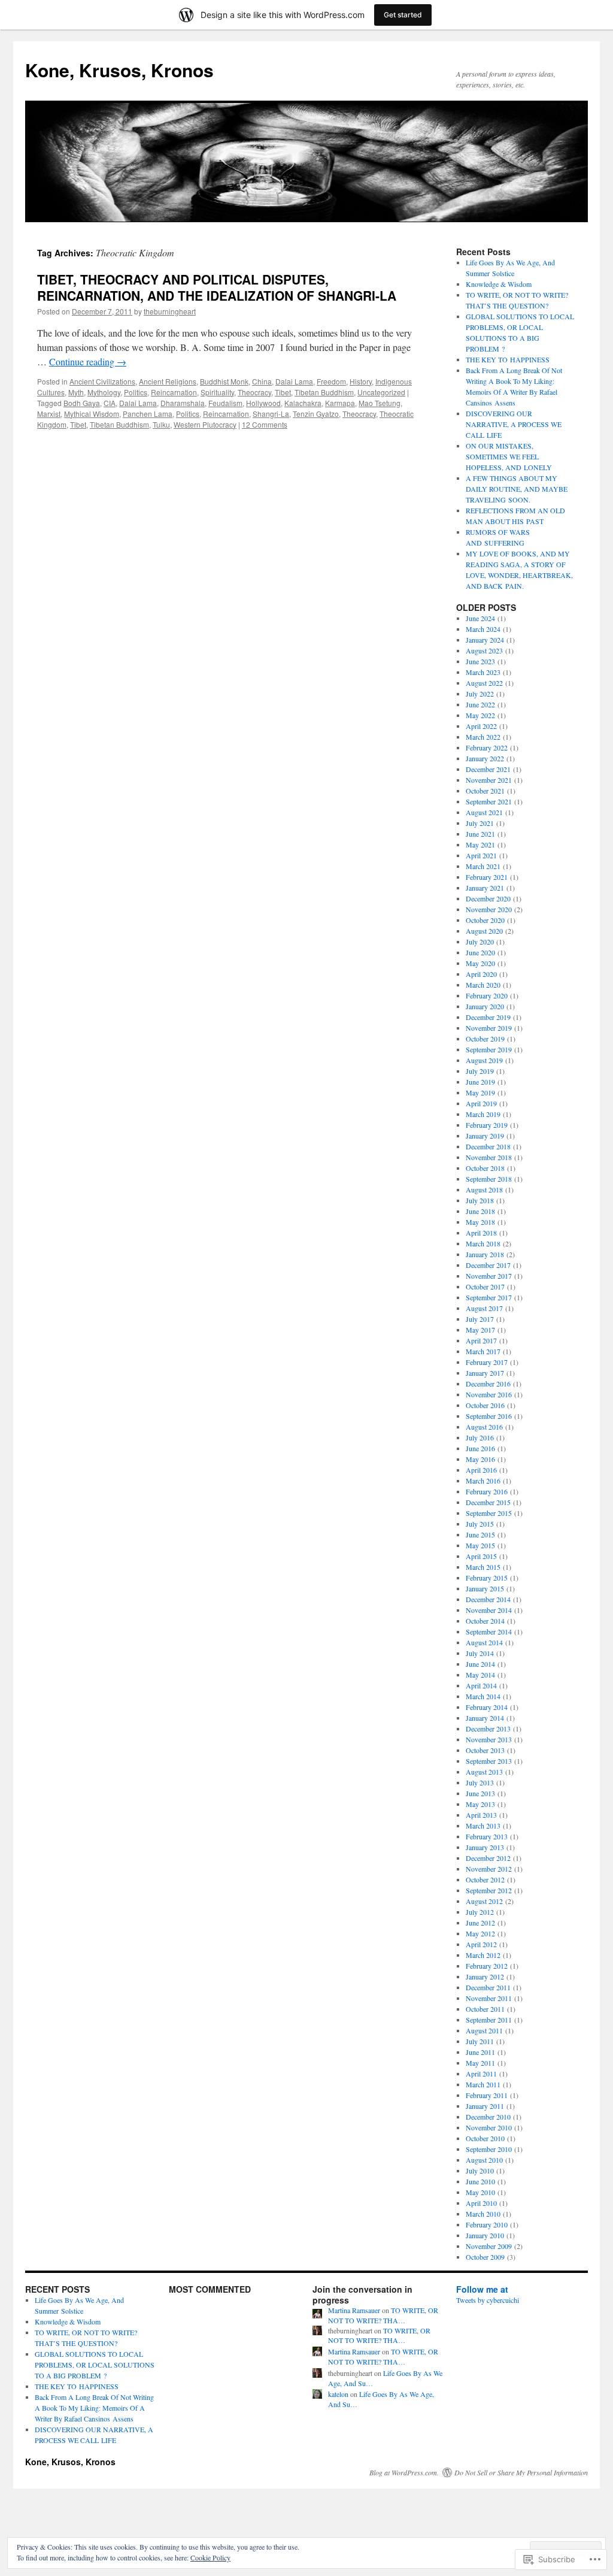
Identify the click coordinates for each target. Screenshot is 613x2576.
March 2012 (483, 1955)
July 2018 (480, 1200)
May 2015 (480, 1545)
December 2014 (488, 1599)
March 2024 (483, 629)
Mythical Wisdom (92, 414)
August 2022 (484, 683)
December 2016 (488, 1384)
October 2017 (485, 1287)
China (262, 381)
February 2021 (487, 877)
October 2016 (485, 1405)
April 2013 (481, 1815)
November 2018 (489, 1157)
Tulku (161, 424)
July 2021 (480, 823)
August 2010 (484, 2160)
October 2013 (485, 1750)
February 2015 (487, 1578)
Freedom (331, 381)
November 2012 (489, 1869)
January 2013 (485, 1847)
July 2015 (480, 1524)
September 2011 (489, 2020)
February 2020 (487, 995)
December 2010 (488, 2117)
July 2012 (480, 1912)
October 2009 (485, 2257)
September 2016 (489, 1416)
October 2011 (485, 2009)
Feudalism (225, 403)
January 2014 (485, 1718)
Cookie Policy (210, 2557)
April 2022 (481, 726)
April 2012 (481, 1944)
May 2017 (480, 1330)
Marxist (49, 414)
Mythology (104, 392)
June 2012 (480, 1923)
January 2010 (485, 2235)
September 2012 (489, 1890)
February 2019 (487, 1125)
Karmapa (340, 403)
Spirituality (217, 392)
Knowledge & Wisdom (499, 284)
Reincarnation (174, 392)
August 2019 (484, 1060)
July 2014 (480, 1653)
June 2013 (480, 1793)
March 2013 (483, 1826)
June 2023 (480, 661)
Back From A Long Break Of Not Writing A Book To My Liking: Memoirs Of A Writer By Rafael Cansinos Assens (94, 2408)
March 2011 (483, 2084)
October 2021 (485, 791)
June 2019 (480, 1082)
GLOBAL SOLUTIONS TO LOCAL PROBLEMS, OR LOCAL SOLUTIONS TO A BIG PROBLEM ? (95, 2365)
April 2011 (481, 2073)
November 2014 (489, 1610)
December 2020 (488, 898)
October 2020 (485, 920)
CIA (110, 403)
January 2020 (485, 1006)
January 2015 (485, 1588)
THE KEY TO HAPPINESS (508, 359)
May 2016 (480, 1459)
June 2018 (480, 1211)
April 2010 (481, 2203)
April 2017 (481, 1340)
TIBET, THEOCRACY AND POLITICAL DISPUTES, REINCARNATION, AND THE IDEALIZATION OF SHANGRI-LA (217, 287)
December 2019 (488, 1017)
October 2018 (485, 1168)
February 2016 (487, 1491)
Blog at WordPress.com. (404, 2472)
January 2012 (485, 1976)
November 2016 (489, 1394)
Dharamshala (183, 403)
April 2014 (481, 1685)
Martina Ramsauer (354, 2310)
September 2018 (489, 1179)
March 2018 (483, 1243)
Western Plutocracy (205, 424)
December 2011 (488, 1987)
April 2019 (481, 1103)
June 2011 (480, 2052)
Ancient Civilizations (102, 381)
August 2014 (484, 1642)
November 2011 (489, 1998)
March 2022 (483, 737)
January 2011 (485, 2106)
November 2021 (489, 780)
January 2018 (485, 1254)
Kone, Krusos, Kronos (119, 70)
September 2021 (489, 801)
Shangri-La (271, 414)
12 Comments (265, 424)
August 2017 (484, 1308)
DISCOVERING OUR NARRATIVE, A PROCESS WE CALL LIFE (514, 424)
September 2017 (489, 1297)
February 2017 (487, 1362)
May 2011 (480, 2063)
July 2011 (480, 2041)
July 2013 (480, 1782)
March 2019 (483, 1114)
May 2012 (480, 1933)
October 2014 (485, 1621)
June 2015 (480, 1534)
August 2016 (484, 1427)
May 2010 (480, 2192)
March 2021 (483, 866)
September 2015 (489, 1513)
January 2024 (485, 640)
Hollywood (263, 403)
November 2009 (489, 2246)
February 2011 (487, 2095)
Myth (76, 392)
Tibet (283, 392)
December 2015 (488, 1502)
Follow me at (482, 2289)
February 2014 (487, 1707)
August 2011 (484, 2030)
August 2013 (484, 1772)
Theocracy (254, 392)
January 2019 (485, 1136)
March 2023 (483, 672)
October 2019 (485, 1039)
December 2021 (488, 769)
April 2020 (481, 974)
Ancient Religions (168, 381)
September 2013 (489, 1761)
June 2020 (480, 952)
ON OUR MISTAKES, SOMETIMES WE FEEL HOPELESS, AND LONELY (509, 456)
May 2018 (480, 1222)
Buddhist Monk (224, 381)
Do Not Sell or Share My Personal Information (521, 2472)
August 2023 (484, 650)
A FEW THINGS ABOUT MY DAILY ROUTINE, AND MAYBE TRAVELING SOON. (517, 489)
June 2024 (480, 618)
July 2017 (480, 1319)
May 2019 (480, 1092)
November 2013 (489, 1739)
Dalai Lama (294, 381)
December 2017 (488, 1265)
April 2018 (481, 1233)
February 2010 (487, 2224)
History (361, 381)
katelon (338, 2394)
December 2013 (488, 1729)
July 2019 (480, 1071)
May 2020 (480, 963)
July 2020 (480, 942)
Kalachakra (303, 403)
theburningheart (170, 311)
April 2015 (481, 1556)
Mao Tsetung (380, 403)
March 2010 (483, 2214)
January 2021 (485, 888)
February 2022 (487, 747)
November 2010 (489, 2127)
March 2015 (483, 1567)
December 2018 (488, 1146)
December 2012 (488, 1858)
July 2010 (480, 2171)
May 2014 (480, 1675)
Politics (136, 392)
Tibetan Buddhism (324, 392)
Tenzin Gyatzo (316, 414)
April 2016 (481, 1470)
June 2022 (480, 704)
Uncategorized (381, 392)
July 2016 (480, 1437)
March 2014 (483, 1696)
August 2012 (484, 1901)
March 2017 (483, 1351)
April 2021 (481, 855)
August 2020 (484, 931)
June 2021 (480, 834)
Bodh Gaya (82, 403)
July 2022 (480, 694)
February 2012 (487, 1966)
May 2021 (480, 844)
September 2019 (489, 1049)
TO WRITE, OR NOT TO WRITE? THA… (383, 2315)
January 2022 (485, 758)
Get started (403, 15)
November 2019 (489, 1028)
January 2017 (485, 1373)
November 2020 (489, 909)
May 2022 (480, 715)
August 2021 (484, 812)
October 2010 (485, 2138)
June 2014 (480, 1664)
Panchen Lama (148, 414)
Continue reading (88, 361)
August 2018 (484, 1189)
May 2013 (480, 1804)
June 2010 (480, 2181)
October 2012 (485, 1879)
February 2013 (487, 1836)
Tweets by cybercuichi (488, 2300)
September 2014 (489, 1631)
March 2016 (483, 1481)
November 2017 (489, 1276)
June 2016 (480, 1448)
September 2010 (489, 2149)
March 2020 (483, 985)
